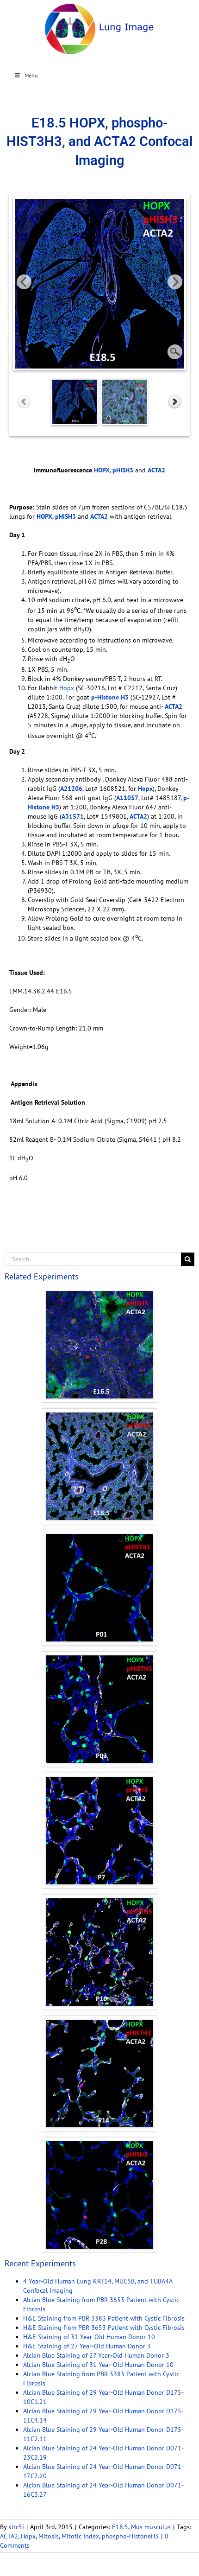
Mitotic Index (80, 2536)
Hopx (67, 688)
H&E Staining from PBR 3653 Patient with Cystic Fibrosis (104, 2328)
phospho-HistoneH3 (130, 2536)
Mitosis (49, 2536)
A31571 (73, 816)
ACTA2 (9, 2536)
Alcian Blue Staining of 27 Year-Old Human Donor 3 (96, 2355)
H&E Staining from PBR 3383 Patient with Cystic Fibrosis (104, 2318)
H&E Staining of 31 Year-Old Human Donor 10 (89, 2337)
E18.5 (120, 2527)
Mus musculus (151, 2527)
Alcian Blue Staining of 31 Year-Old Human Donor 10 (98, 2365)
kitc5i (16, 2527)
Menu (31, 75)
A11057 (127, 798)
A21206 (71, 789)
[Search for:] (93, 1259)
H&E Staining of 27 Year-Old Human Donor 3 (87, 2346)
